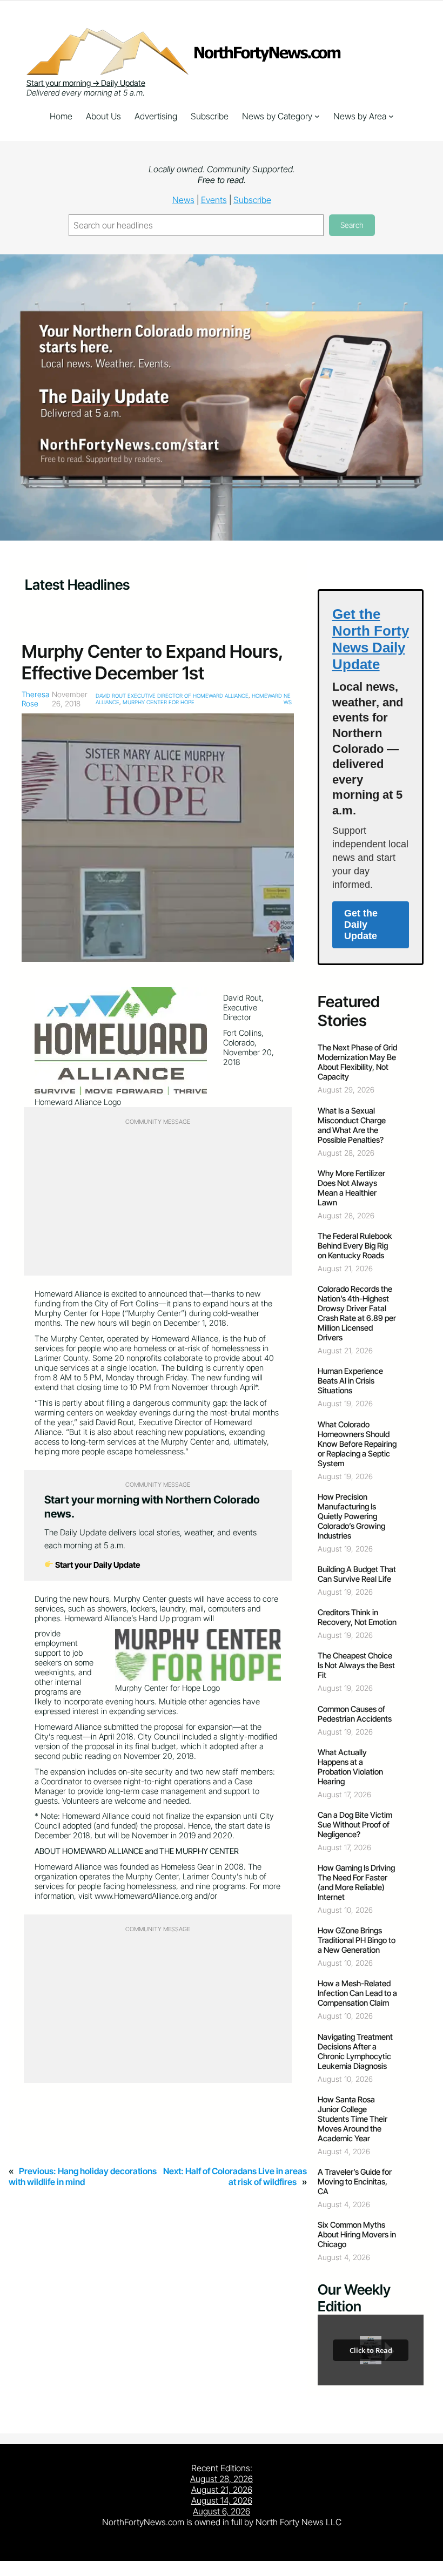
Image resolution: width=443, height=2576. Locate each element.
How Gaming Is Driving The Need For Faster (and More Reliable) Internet (356, 1883)
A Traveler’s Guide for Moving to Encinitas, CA (355, 2182)
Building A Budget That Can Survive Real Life (357, 1574)
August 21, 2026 (222, 2490)
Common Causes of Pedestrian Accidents (355, 1714)
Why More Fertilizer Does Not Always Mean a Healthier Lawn (351, 1188)
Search (352, 225)
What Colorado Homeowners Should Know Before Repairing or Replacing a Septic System (357, 1444)
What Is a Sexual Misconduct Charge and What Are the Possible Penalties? (352, 1125)
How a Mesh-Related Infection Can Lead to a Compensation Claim (357, 1993)
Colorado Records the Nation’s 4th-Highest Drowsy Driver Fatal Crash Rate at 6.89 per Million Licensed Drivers (357, 1313)
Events (214, 200)
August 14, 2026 (222, 2500)
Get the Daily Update (361, 925)
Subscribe (252, 200)
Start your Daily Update (97, 1565)
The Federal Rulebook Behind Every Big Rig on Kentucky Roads (355, 1246)
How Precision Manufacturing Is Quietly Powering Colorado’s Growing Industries (351, 1516)
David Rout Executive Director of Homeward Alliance (172, 696)
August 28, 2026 (222, 2479)
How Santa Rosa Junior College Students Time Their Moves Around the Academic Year (353, 2119)
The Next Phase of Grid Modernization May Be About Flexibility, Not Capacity (357, 1062)
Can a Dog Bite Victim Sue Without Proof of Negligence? (355, 1825)
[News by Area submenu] (391, 116)
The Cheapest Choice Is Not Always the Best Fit (356, 1665)
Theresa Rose (35, 699)
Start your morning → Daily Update (86, 83)
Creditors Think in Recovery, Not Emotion (357, 1617)
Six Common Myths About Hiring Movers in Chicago (357, 2235)
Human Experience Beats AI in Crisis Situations (350, 1381)
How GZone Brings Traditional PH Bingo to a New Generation (357, 1940)
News (183, 200)
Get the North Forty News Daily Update (371, 639)
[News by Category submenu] (317, 116)
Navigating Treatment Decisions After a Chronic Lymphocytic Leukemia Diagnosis (355, 2052)
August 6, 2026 (222, 2511)
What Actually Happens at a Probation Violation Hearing (350, 1767)
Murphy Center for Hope (159, 702)
